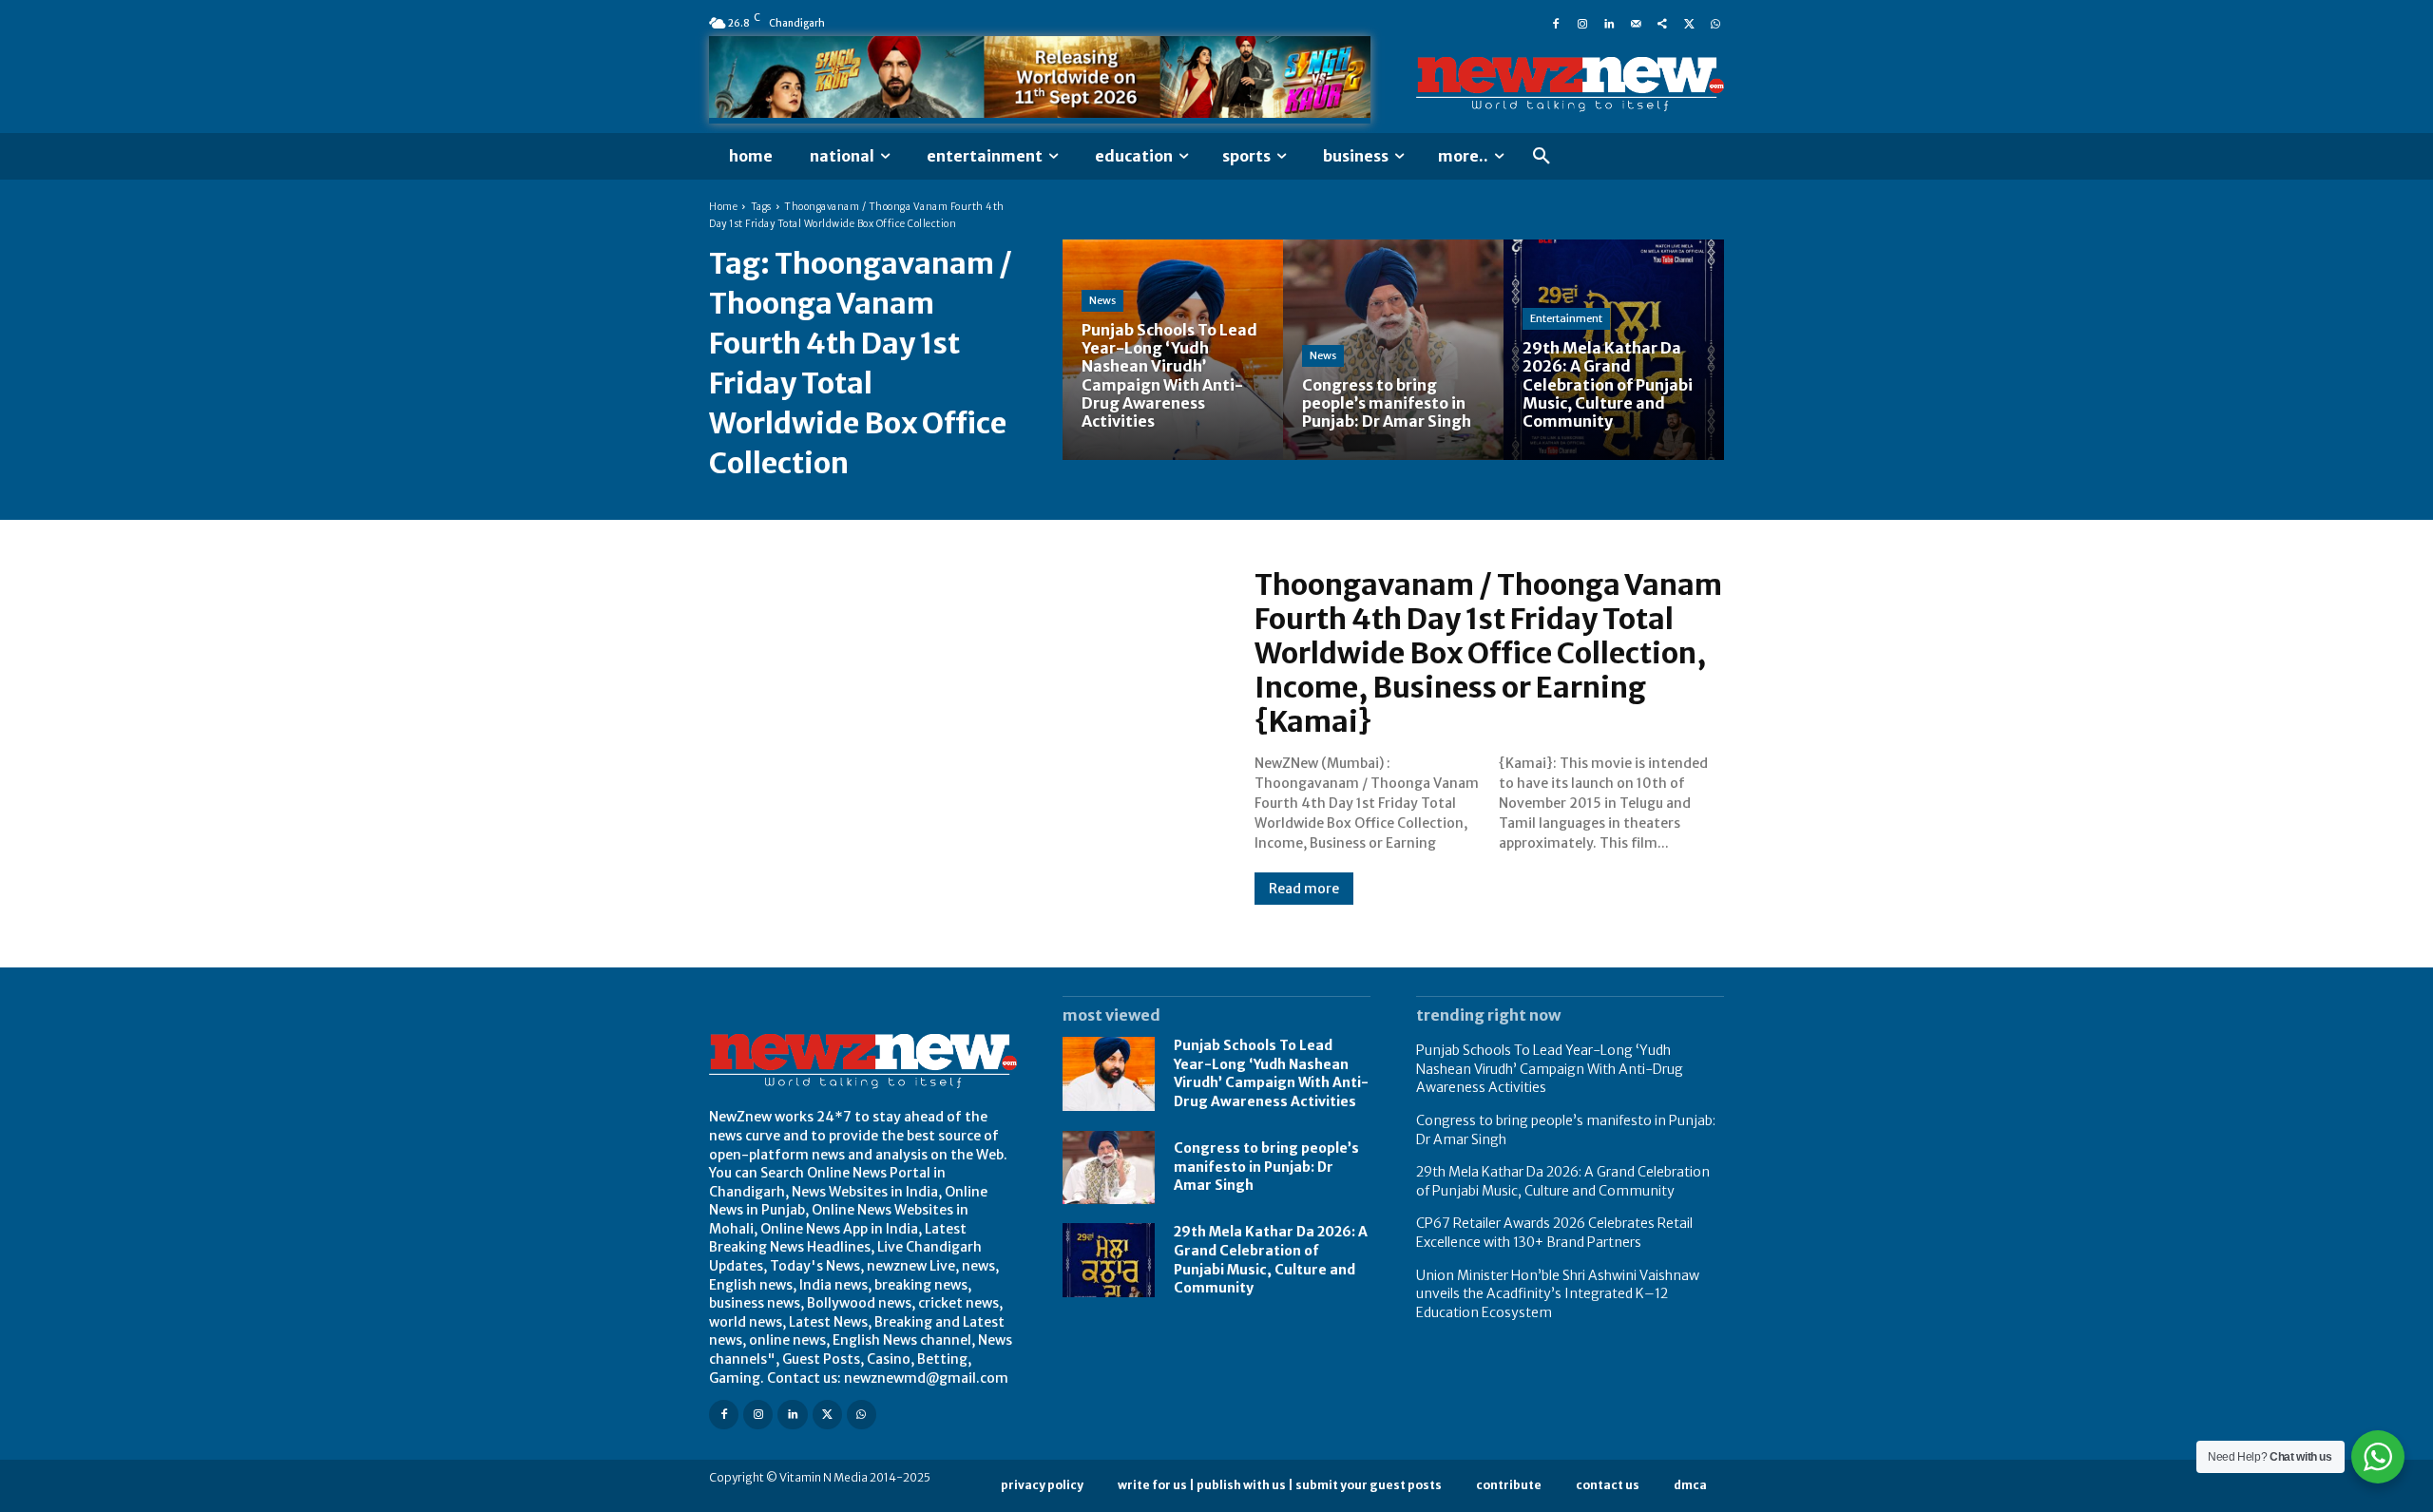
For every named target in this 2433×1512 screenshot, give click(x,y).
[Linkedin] (1609, 23)
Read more (1304, 889)
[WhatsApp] (1715, 23)
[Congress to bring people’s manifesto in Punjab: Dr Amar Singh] (1393, 350)
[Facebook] (1556, 23)
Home (723, 207)
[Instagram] (1582, 23)
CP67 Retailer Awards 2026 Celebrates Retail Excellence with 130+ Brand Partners (1554, 1233)
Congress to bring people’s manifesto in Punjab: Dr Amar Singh (1266, 1167)
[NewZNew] (1570, 85)
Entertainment (1566, 318)
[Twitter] (1689, 23)
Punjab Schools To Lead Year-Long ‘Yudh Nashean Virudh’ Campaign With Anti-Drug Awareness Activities (1271, 1073)
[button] (1542, 157)
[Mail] (1636, 23)
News (1102, 300)
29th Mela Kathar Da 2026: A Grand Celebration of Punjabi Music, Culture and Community (1563, 1181)
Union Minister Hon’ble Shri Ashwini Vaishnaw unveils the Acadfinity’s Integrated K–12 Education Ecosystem (1558, 1294)
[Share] (1662, 23)
